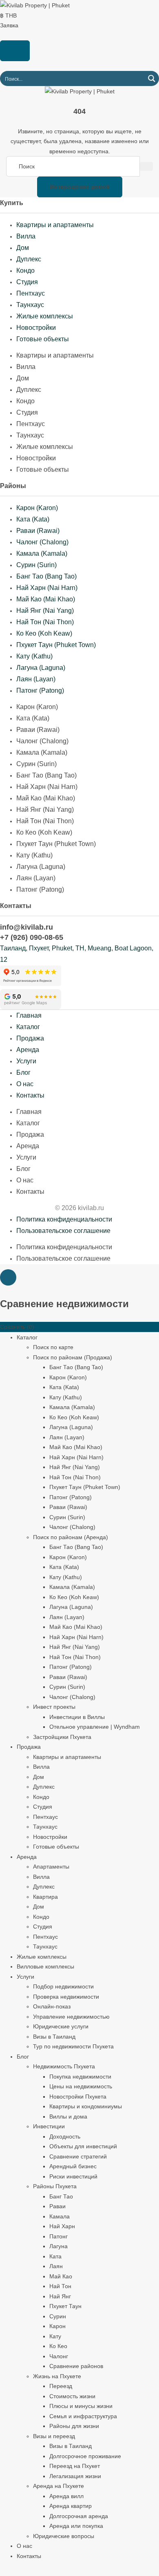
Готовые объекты (43, 339)
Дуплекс (29, 259)
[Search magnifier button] (151, 78)
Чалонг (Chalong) (42, 542)
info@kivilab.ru (26, 927)
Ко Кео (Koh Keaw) (44, 633)
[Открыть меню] (15, 51)
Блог (23, 1073)
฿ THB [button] (9, 15)
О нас (25, 1084)
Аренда (28, 1050)
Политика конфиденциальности (64, 1219)
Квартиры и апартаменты (55, 225)
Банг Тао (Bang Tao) (46, 576)
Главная (29, 1015)
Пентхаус (31, 293)
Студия (27, 282)
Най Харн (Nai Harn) (47, 588)
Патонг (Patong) (40, 690)
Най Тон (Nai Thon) (45, 622)
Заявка (9, 25)
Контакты (30, 1095)
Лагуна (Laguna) (41, 668)
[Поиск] (146, 166)
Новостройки (36, 328)
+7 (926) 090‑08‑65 (32, 937)
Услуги (26, 1061)
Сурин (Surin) (36, 565)
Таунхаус (30, 305)
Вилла (26, 236)
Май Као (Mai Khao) (46, 599)
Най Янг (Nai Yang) (45, 611)
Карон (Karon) (37, 508)
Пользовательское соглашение (63, 1231)
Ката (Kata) (33, 519)
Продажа (30, 1038)
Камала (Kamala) (42, 553)
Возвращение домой (80, 187)
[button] (8, 1277)
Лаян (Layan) (36, 679)
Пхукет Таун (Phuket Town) (56, 645)
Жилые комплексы (45, 316)
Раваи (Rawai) (38, 531)
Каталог (28, 1027)
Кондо (25, 271)
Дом (23, 248)
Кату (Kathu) (34, 656)
